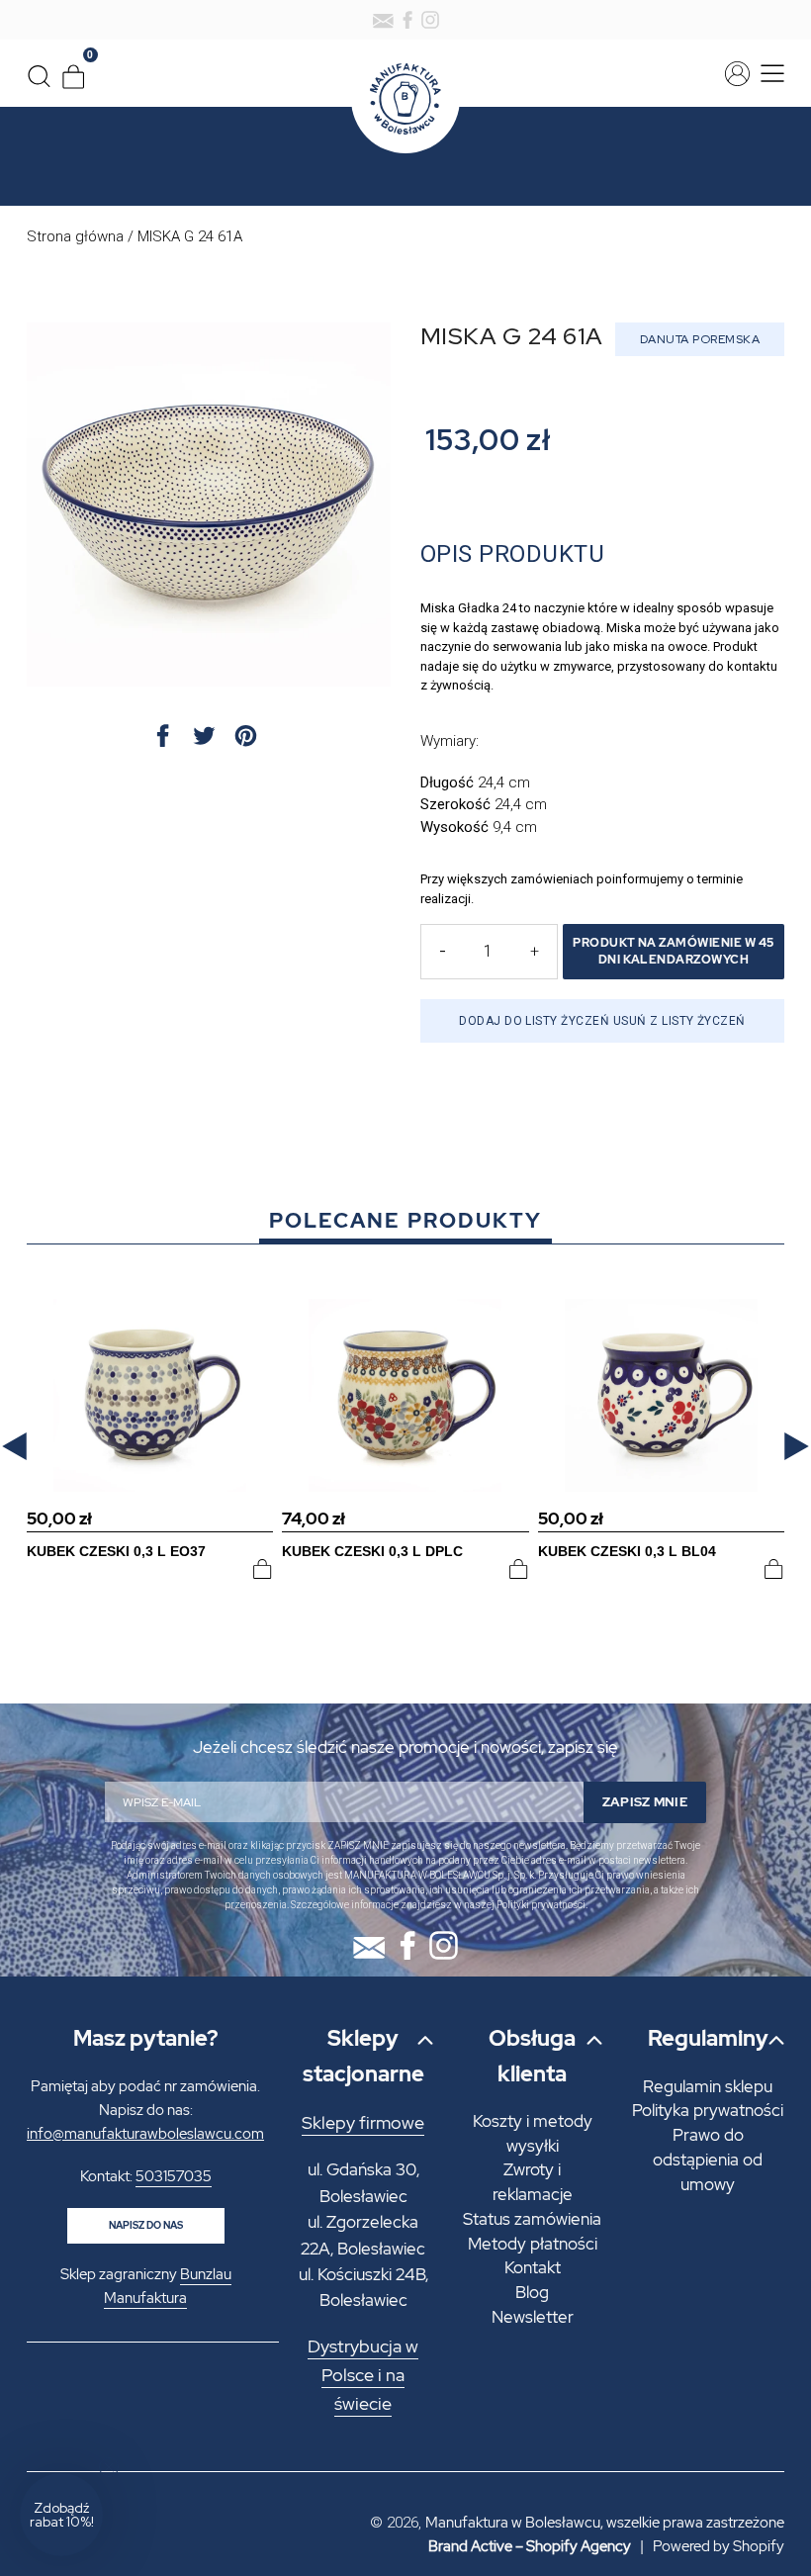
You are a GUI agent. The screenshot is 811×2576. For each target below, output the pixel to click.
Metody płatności (533, 2244)
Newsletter (533, 2317)
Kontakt (533, 2267)
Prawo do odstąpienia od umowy (708, 2160)
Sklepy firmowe (363, 2123)
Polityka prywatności (708, 2110)
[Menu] (769, 74)
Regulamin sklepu (708, 2086)
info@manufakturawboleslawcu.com (145, 2134)
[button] (14, 1447)
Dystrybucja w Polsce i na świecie (363, 2375)
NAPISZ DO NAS (146, 2225)
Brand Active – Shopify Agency (530, 2546)
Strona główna (75, 236)
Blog (532, 2292)
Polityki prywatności (541, 1905)
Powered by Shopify (719, 2546)
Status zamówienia (532, 2219)
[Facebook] (407, 20)
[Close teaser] (109, 2467)
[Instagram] (430, 20)
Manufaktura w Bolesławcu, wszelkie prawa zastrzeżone (605, 2523)
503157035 (174, 2176)
